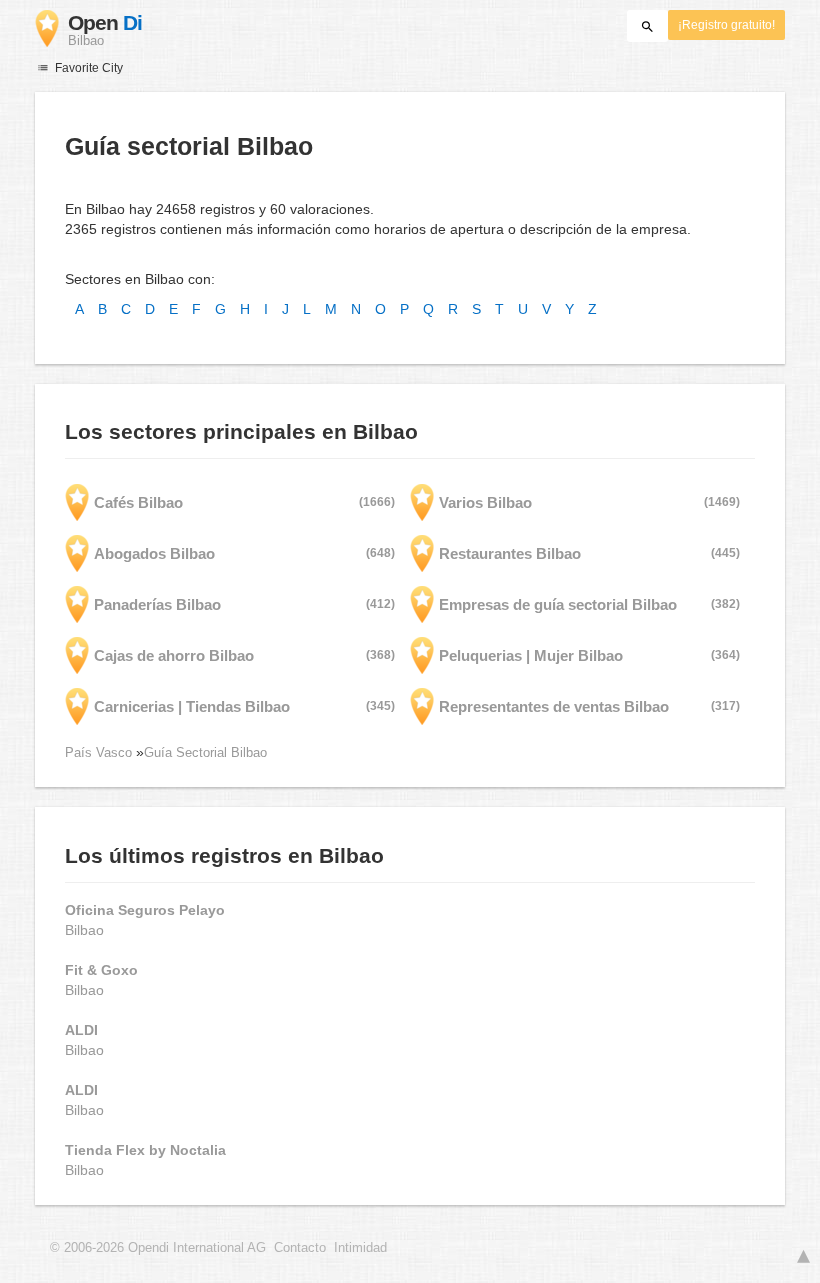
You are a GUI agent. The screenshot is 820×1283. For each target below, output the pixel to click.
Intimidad (360, 1248)
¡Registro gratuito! (726, 25)
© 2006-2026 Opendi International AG (158, 1248)
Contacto (300, 1248)
